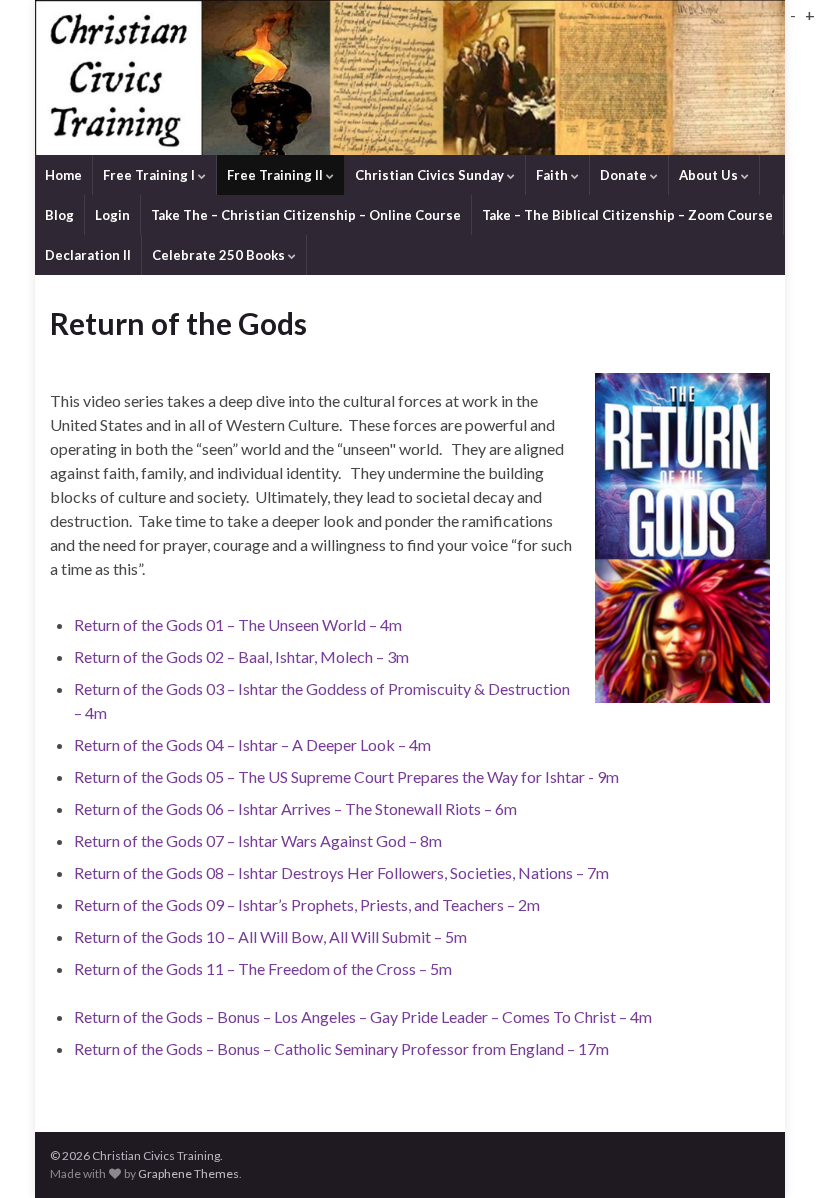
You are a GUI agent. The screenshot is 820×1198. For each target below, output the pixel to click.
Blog (59, 215)
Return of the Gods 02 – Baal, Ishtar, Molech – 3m (241, 656)
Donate (625, 175)
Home (63, 175)
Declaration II (88, 255)
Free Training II (276, 175)
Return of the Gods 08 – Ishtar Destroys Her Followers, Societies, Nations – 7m (341, 872)
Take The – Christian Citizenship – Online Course (306, 215)
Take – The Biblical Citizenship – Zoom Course (627, 215)
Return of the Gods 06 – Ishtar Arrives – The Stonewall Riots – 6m (295, 808)
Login (112, 215)
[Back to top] (775, 1153)
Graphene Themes (188, 1173)
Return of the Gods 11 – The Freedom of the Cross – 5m (263, 968)
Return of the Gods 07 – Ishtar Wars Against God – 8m (258, 840)
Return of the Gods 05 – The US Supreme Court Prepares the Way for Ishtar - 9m (346, 776)
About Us (710, 175)
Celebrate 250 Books (220, 255)
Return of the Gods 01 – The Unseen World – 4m (238, 624)
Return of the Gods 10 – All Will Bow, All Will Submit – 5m (270, 936)
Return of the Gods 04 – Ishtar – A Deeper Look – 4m (252, 744)
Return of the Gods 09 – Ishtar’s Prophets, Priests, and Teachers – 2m (307, 904)
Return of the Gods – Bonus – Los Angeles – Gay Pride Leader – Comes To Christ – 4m (363, 1016)
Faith (553, 175)
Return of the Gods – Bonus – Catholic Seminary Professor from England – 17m (341, 1048)
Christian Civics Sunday (431, 175)
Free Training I (150, 175)
